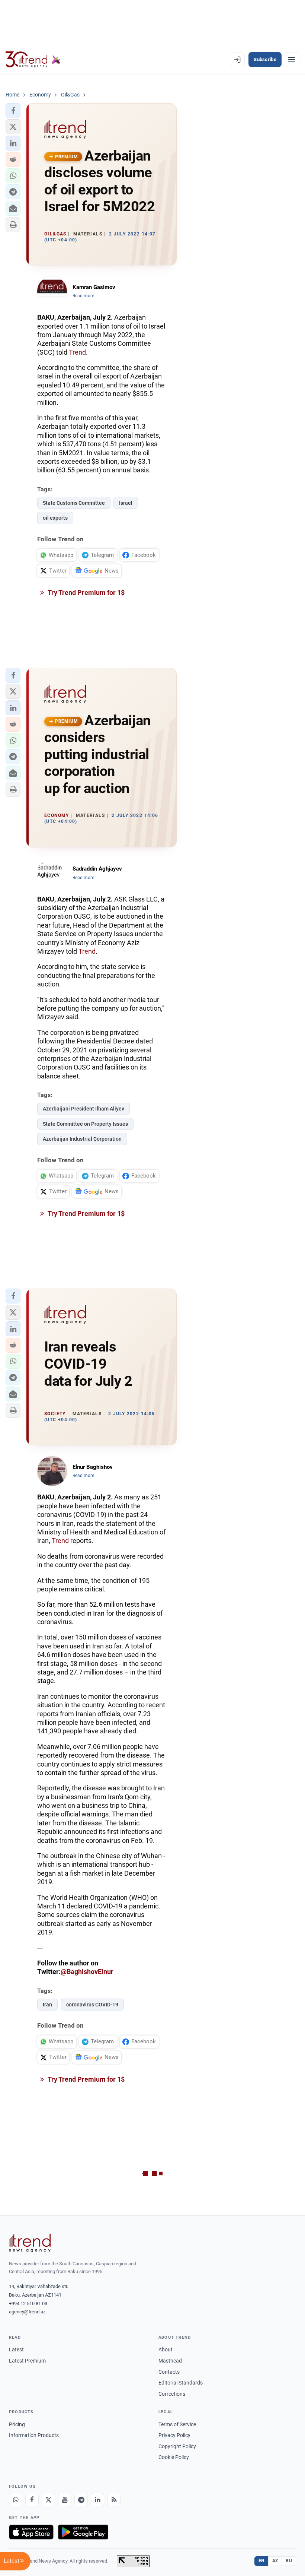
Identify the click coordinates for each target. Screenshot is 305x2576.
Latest (16, 2350)
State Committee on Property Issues (85, 1124)
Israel (126, 503)
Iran (47, 2005)
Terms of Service (177, 2424)
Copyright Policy (177, 2446)
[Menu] (292, 60)
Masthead (170, 2361)
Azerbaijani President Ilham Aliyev (84, 1109)
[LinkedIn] (97, 2500)
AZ (275, 2561)
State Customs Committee (74, 503)
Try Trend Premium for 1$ (86, 592)
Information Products (34, 2435)
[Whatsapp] (16, 2500)
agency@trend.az (27, 2312)
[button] (13, 111)
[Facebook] (32, 2500)
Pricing (17, 2424)
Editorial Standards (181, 2383)
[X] (48, 2500)
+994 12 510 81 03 (28, 2303)
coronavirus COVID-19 (92, 2005)
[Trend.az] (33, 60)
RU (289, 2561)
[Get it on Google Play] (83, 2532)
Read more (83, 296)
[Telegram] (81, 2500)
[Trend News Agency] (30, 2243)
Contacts (169, 2372)
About (166, 2350)
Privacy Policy (174, 2435)
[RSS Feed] (114, 2500)
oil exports (55, 518)
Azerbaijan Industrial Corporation (82, 1139)
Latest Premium (27, 2361)
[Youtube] (65, 2500)
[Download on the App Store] (31, 2532)
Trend (77, 352)
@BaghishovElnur (87, 1972)
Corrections (172, 2394)
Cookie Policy (174, 2457)
